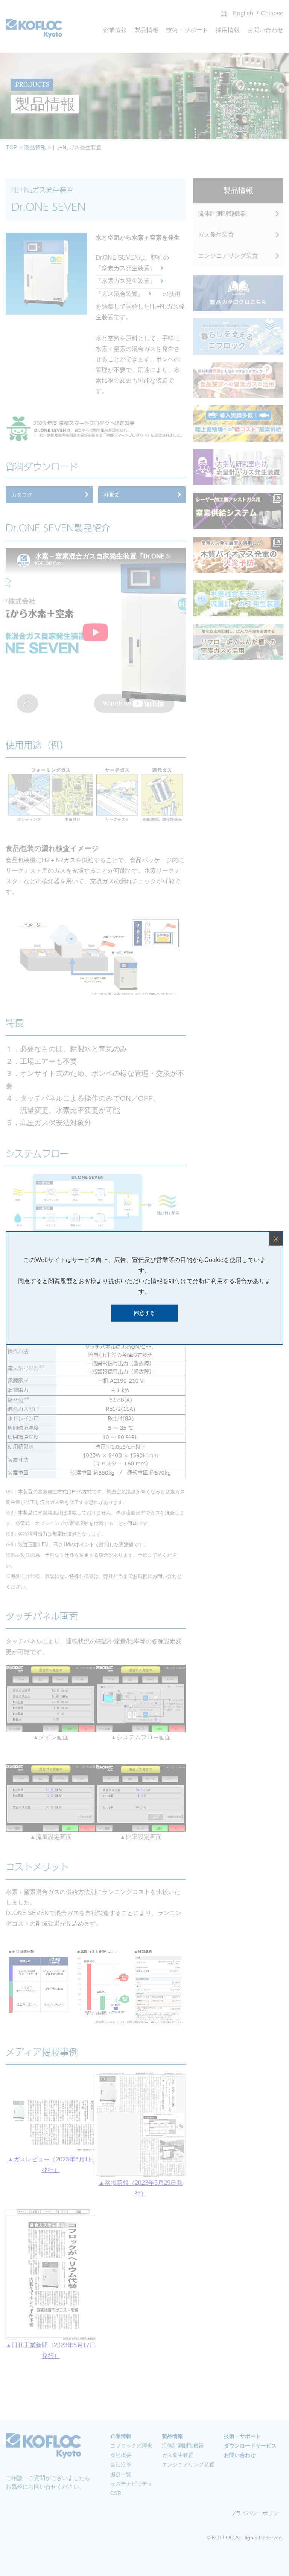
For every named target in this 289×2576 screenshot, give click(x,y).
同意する (144, 1313)
